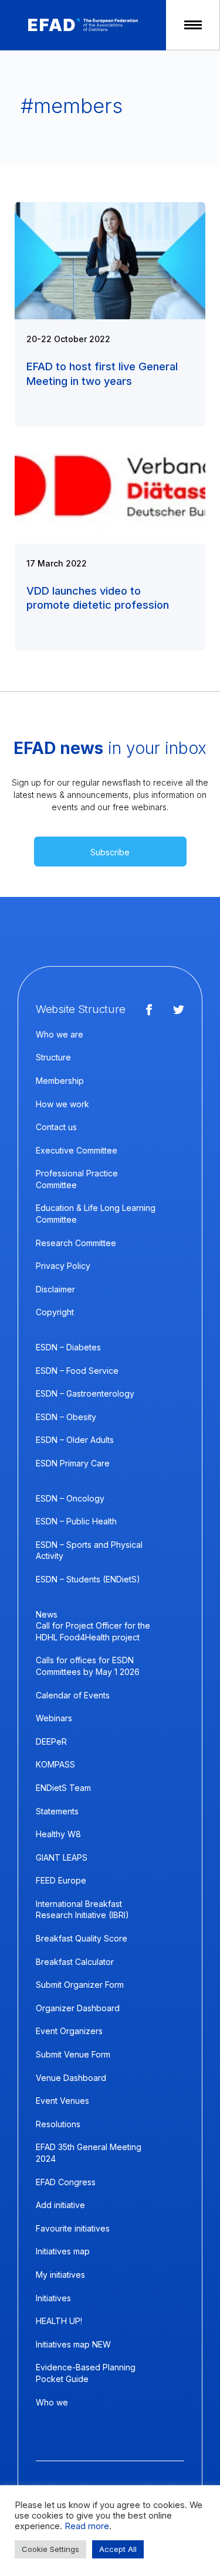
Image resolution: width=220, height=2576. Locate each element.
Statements (57, 1811)
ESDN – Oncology (70, 1498)
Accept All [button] (118, 2549)
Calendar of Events (73, 1695)
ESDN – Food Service (77, 1371)
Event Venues (62, 2101)
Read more (87, 2526)
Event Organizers (69, 2031)
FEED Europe (61, 1880)
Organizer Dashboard (78, 2008)
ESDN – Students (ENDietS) (88, 1579)
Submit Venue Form (73, 2054)
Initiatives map (63, 2251)
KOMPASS (55, 1764)
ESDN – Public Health (76, 1521)
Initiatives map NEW (73, 2344)
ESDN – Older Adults (75, 1440)
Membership (60, 1081)
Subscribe (110, 852)
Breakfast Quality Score (82, 1938)
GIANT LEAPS (62, 1857)
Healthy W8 (58, 1834)
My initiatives (60, 2275)
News (47, 1614)
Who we (52, 2402)
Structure (53, 1057)
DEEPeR (51, 1741)
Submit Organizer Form (80, 1985)
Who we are (60, 1034)
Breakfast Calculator (75, 1962)
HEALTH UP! (59, 2321)
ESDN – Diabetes (68, 1347)
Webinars (54, 1718)
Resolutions (58, 2124)
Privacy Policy (63, 1266)
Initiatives (53, 2298)
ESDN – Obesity (66, 1417)
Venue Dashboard (71, 2078)
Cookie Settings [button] (50, 2549)
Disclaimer (55, 1289)
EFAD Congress (66, 2182)
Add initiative (60, 2205)
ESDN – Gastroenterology (85, 1393)
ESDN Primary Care (73, 1463)
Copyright (55, 1312)
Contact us (56, 1127)
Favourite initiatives (73, 2228)
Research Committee (76, 1243)
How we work (62, 1104)
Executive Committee (77, 1150)
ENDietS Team (63, 1788)
